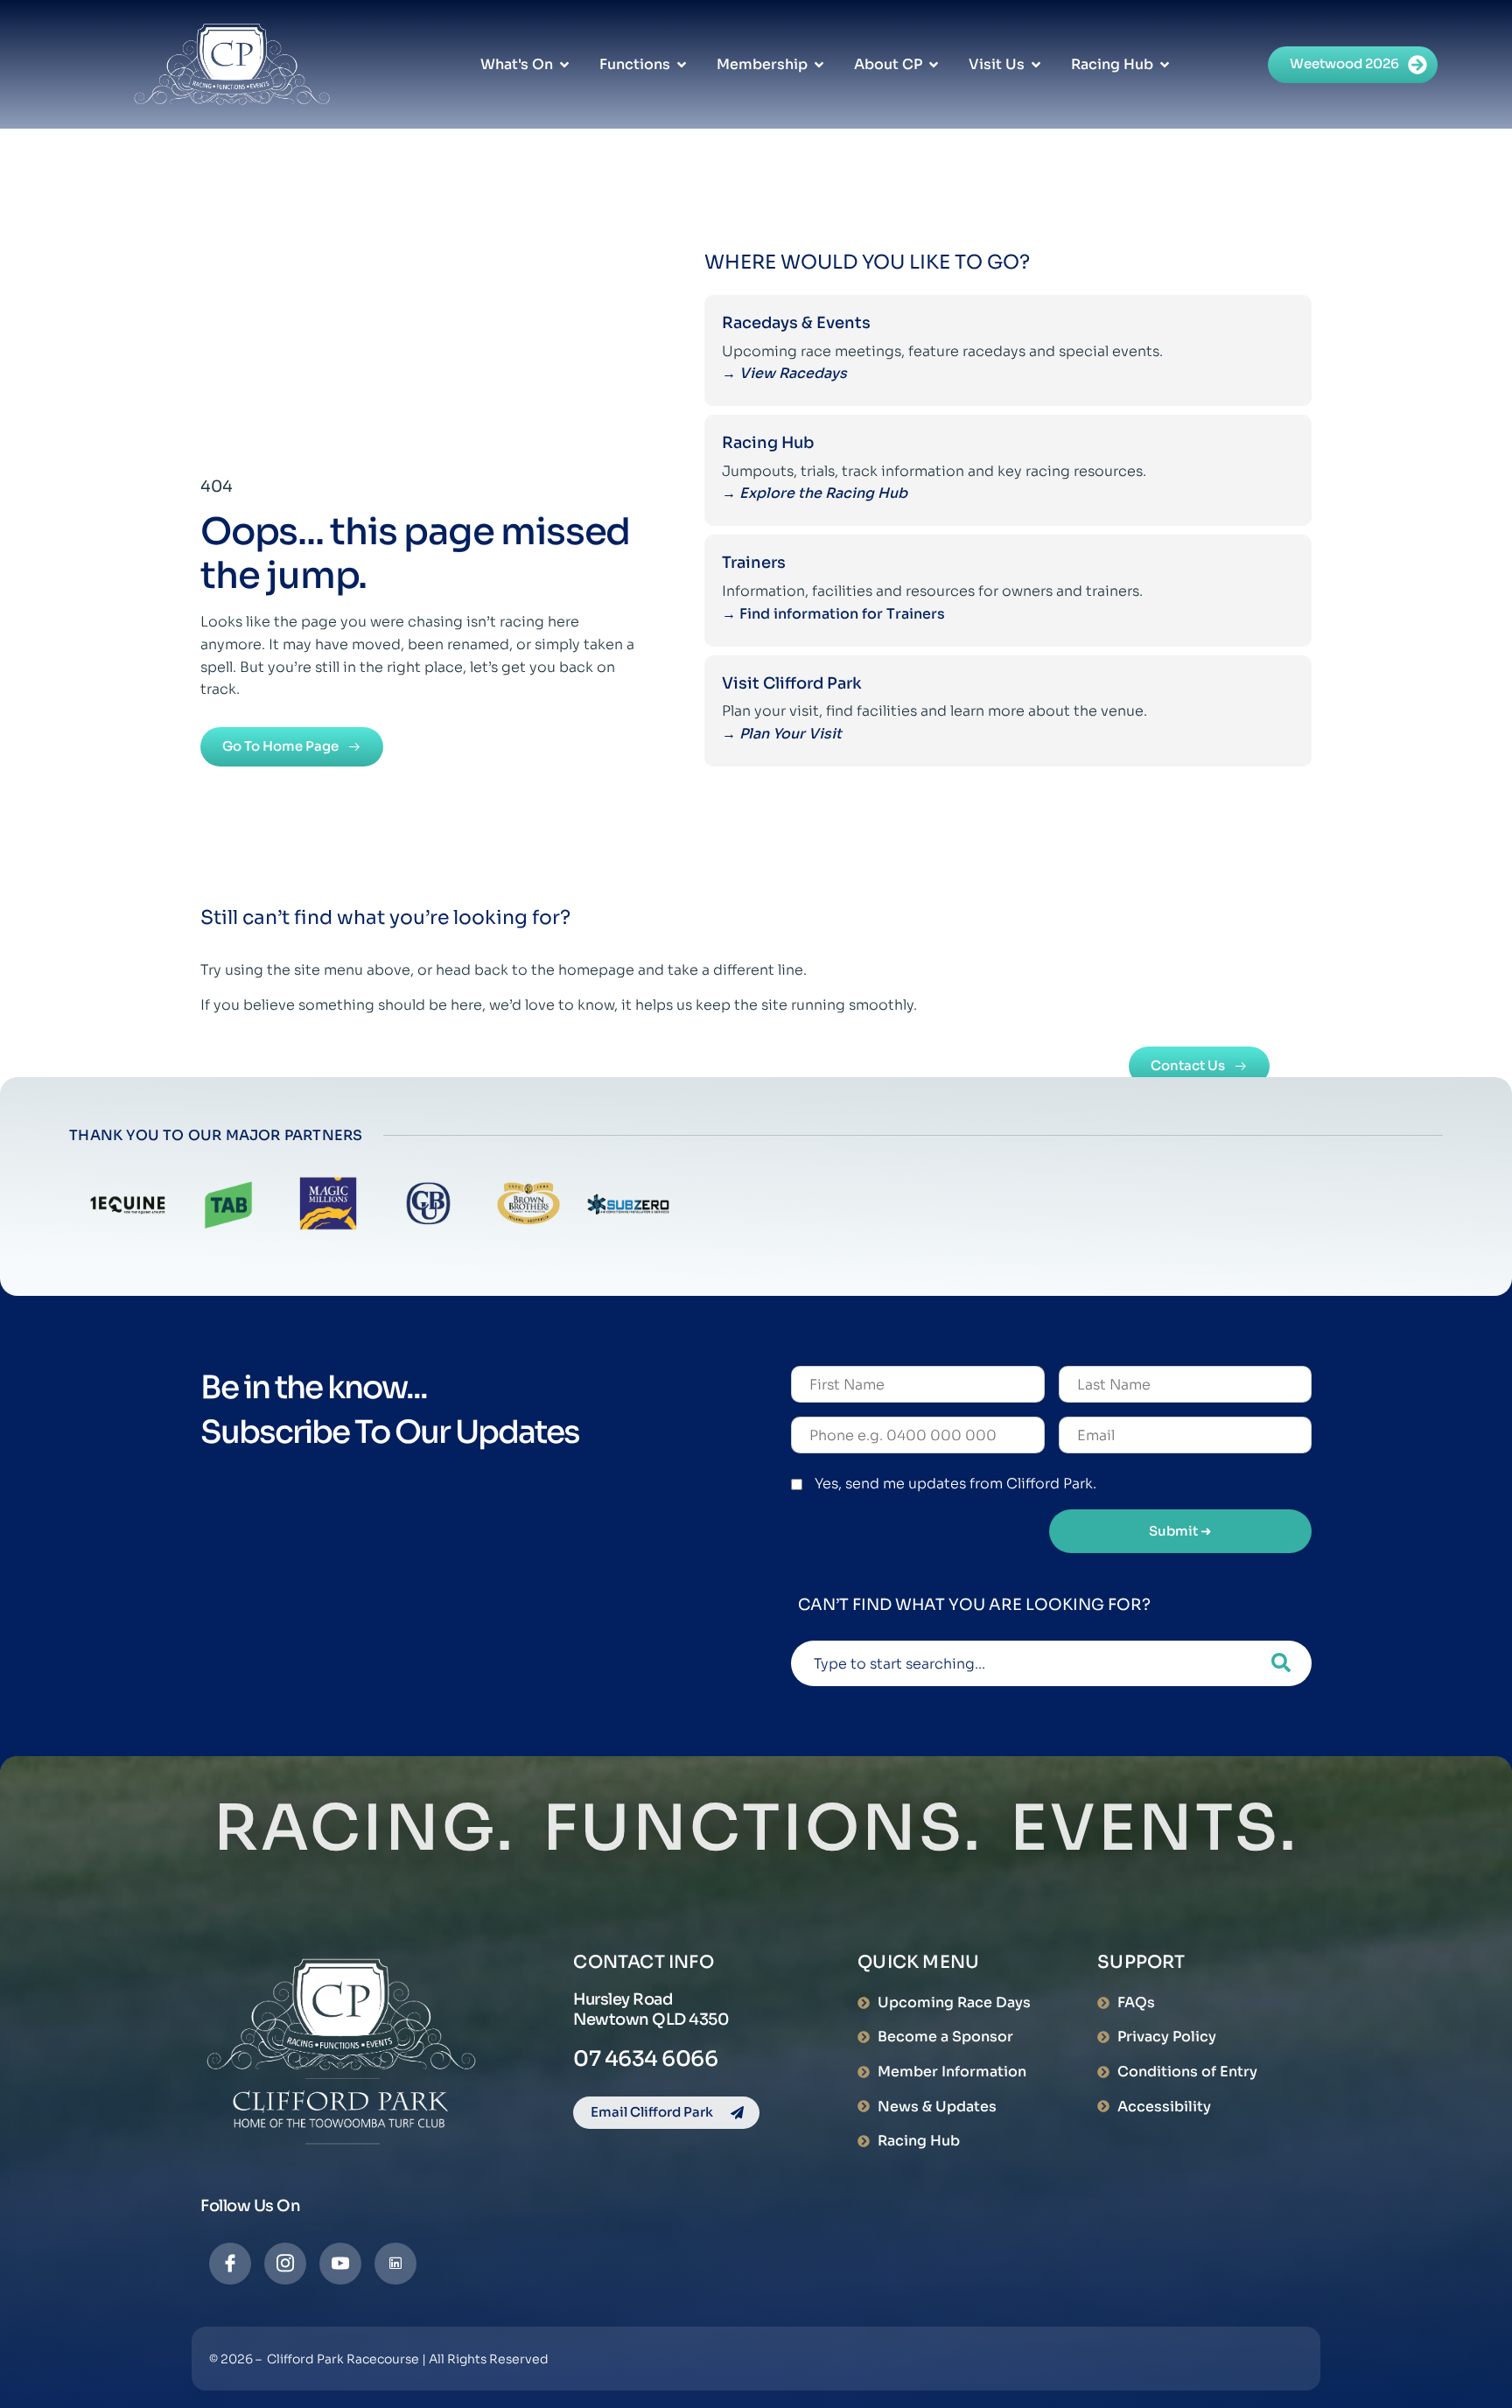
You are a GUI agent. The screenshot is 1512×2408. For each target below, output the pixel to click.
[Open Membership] (819, 65)
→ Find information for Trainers (835, 614)
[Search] (1281, 1663)
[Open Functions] (682, 65)
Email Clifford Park (652, 2112)
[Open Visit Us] (1036, 65)
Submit (1180, 1531)
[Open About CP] (934, 65)
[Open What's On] (564, 65)
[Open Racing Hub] (1165, 65)
